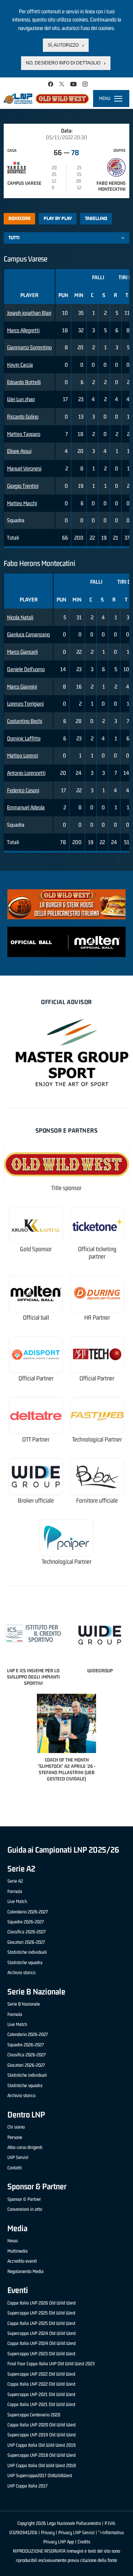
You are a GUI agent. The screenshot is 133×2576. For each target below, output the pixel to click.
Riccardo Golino (23, 416)
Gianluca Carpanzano (28, 634)
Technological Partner (97, 1439)
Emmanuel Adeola (26, 807)
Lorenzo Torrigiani (25, 704)
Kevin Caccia (20, 365)
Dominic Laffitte (24, 738)
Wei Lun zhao (21, 399)
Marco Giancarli (22, 652)
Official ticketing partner (97, 1253)
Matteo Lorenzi (23, 755)
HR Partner (97, 1318)
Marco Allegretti (23, 330)
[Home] (46, 99)
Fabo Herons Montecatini (111, 186)
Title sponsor (66, 1188)
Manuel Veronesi (24, 468)
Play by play (58, 218)
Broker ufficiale (36, 1501)
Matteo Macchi (22, 503)
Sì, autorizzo (63, 45)
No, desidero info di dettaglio (63, 63)
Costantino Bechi (25, 721)
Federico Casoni (23, 790)
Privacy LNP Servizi (76, 2532)
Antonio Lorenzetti (26, 773)
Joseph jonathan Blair (29, 313)
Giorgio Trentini (23, 486)
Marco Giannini (22, 687)
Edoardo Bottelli (24, 382)
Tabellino (96, 218)
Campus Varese (24, 183)
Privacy (48, 2532)
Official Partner (36, 1378)
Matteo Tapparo (24, 434)
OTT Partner (36, 1439)
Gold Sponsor (36, 1249)
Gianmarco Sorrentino (29, 347)
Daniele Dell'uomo (26, 669)
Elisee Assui (19, 451)
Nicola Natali (20, 617)
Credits (84, 2542)
